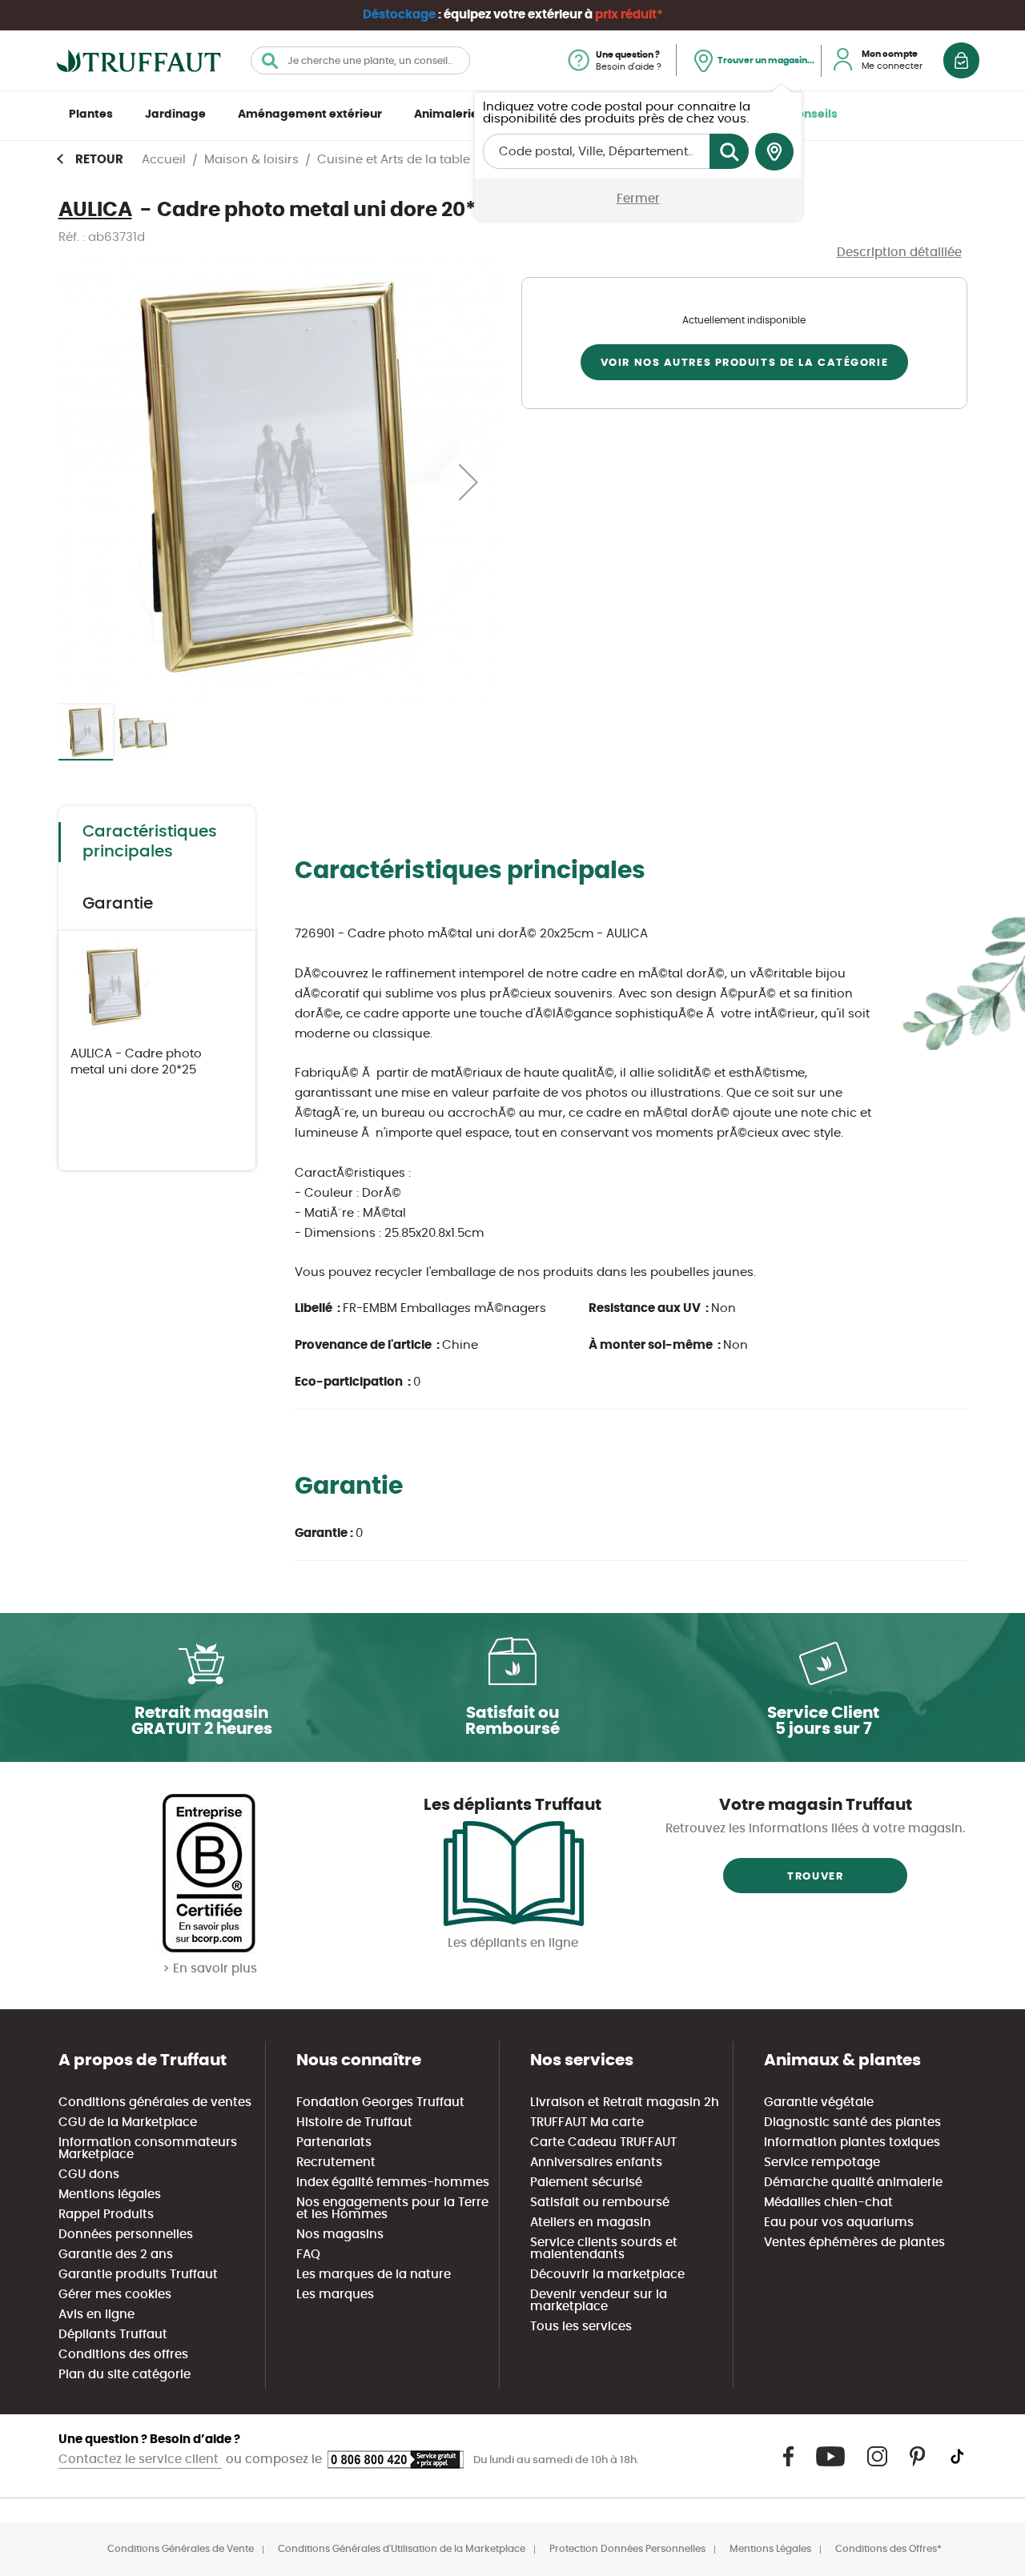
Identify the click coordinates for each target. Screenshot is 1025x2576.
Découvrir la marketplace (607, 2275)
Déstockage (399, 15)
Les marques (335, 2295)
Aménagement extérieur (310, 114)
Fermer (638, 199)
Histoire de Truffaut (354, 2123)
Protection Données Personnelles (627, 2549)
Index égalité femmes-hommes (393, 2183)
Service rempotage (822, 2163)
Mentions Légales (770, 2549)
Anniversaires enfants (596, 2163)
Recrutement (336, 2163)
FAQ (308, 2255)
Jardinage (175, 114)
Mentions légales (110, 2195)
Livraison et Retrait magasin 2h (625, 2103)
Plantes (91, 114)
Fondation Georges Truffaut (380, 2103)
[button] (468, 481)
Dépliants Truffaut (113, 2335)
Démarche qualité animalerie (853, 2183)
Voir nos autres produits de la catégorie (744, 363)
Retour (99, 160)
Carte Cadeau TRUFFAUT (603, 2143)
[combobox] (360, 60)
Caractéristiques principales (150, 842)
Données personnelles (126, 2235)
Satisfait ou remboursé (600, 2203)
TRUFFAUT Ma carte (587, 2123)
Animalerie (446, 114)
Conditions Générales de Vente (181, 2549)
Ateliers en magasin (591, 2223)
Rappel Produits (106, 2215)
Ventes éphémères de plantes (854, 2243)
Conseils (813, 114)
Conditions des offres (123, 2355)
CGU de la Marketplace (128, 2123)
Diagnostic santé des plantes (852, 2123)
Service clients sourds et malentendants (604, 2249)
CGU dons (89, 2175)
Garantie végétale (819, 2103)
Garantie (118, 904)
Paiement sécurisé (586, 2183)
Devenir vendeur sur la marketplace (599, 2301)
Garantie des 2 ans (116, 2255)
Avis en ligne (96, 2315)
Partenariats (334, 2143)
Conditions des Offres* (888, 2549)
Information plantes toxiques (852, 2143)
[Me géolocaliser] (774, 152)
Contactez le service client (140, 2460)
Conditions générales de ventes (155, 2103)
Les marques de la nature (374, 2275)
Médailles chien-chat (828, 2203)
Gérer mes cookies (115, 2295)
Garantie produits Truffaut (138, 2275)
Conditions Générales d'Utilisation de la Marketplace (402, 2549)
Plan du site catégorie (125, 2375)
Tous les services (581, 2327)
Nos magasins (340, 2235)
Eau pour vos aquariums (839, 2223)
